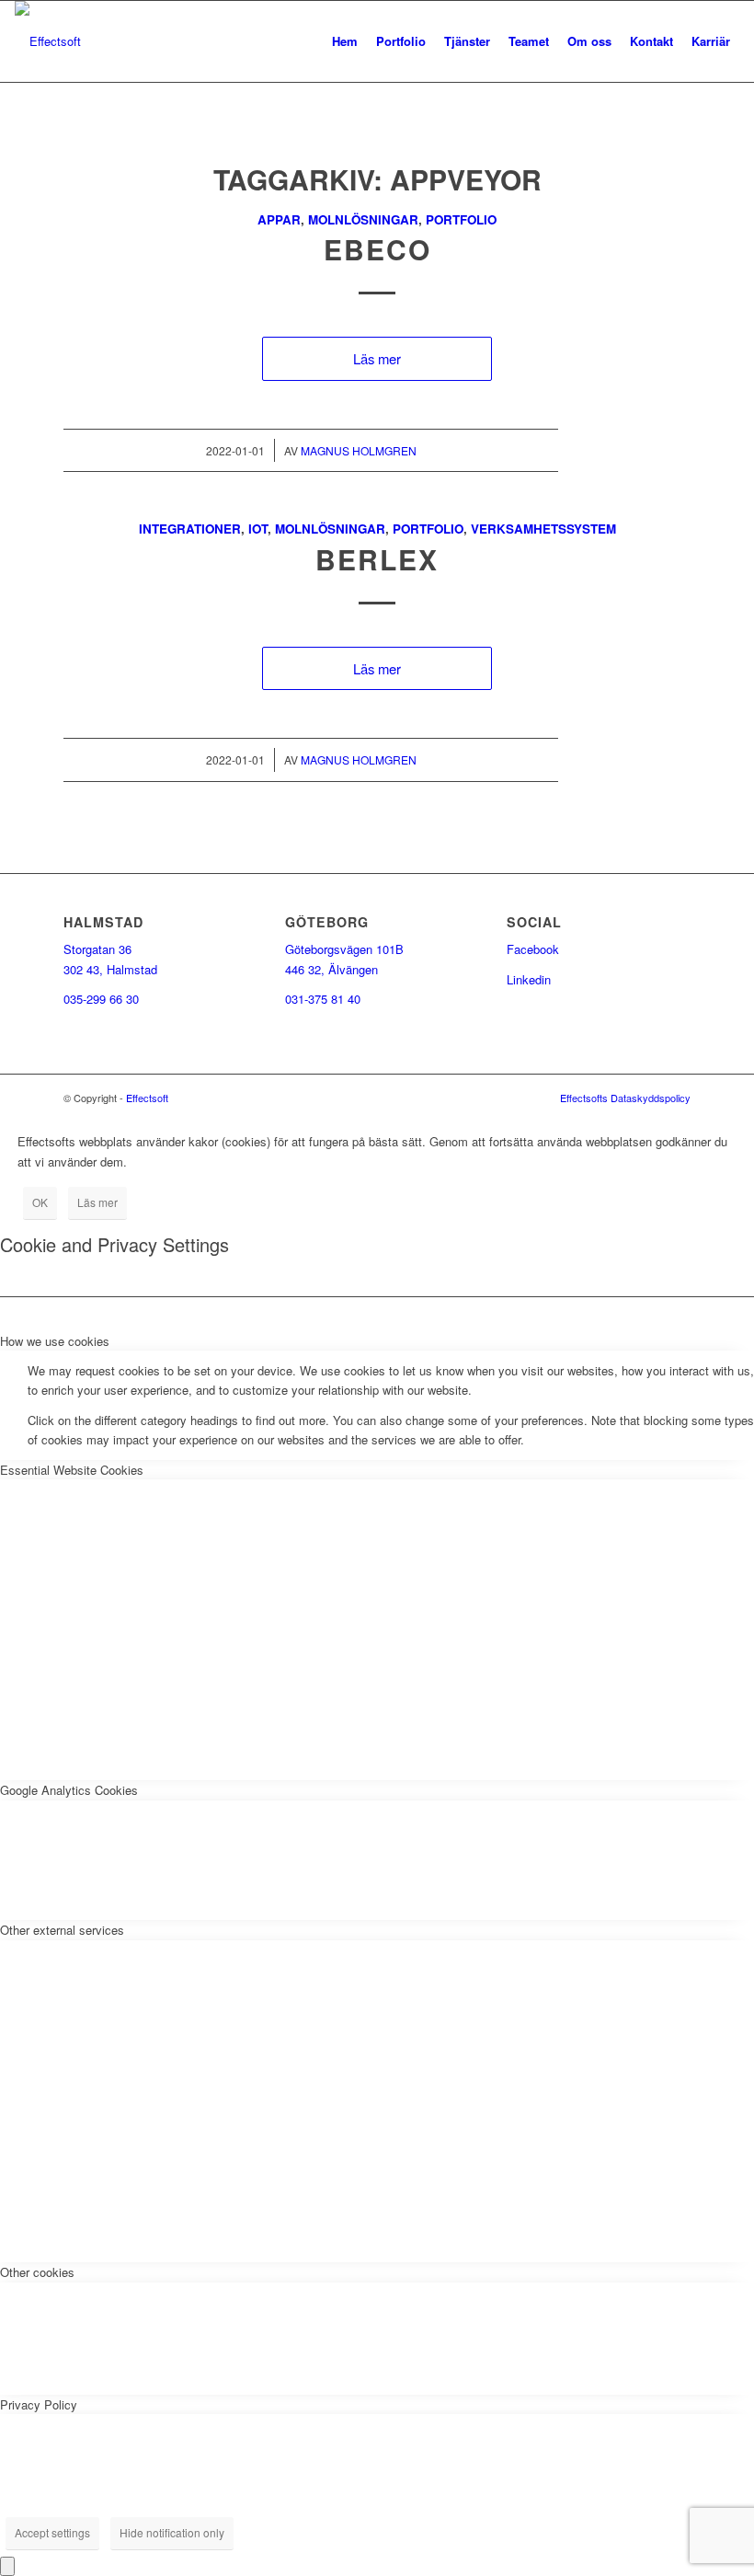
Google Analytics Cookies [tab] (69, 1790)
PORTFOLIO (461, 219)
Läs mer (377, 358)
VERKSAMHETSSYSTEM (543, 529)
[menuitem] (345, 41)
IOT (258, 529)
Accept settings (52, 2532)
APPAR (279, 219)
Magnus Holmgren (359, 450)
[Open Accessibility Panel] (7, 2566)
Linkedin (529, 979)
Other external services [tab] (62, 1930)
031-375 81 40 (323, 999)
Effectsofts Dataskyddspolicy (625, 1098)
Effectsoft (147, 1098)
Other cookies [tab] (37, 2272)
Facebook (533, 949)
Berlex (377, 559)
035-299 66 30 (101, 999)
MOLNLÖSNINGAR (363, 219)
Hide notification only (172, 2532)
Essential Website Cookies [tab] (72, 1470)
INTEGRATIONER (190, 529)
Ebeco (377, 249)
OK (40, 1202)
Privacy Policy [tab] (39, 2404)
